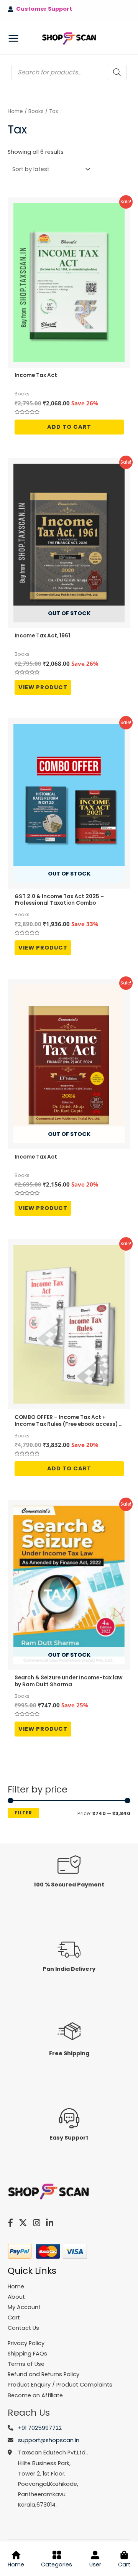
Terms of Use (26, 2364)
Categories (57, 2564)
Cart (124, 2564)
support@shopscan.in (49, 2440)
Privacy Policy (26, 2343)
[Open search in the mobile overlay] (69, 72)
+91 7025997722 (40, 2428)
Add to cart (69, 427)
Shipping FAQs (27, 2354)
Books (36, 111)
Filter (23, 1813)
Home (15, 111)
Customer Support (43, 9)
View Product (43, 687)
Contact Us (23, 2328)
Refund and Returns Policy (44, 2374)
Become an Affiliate (35, 2395)
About (16, 2297)
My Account (24, 2307)
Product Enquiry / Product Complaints (60, 2385)
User (95, 2564)
